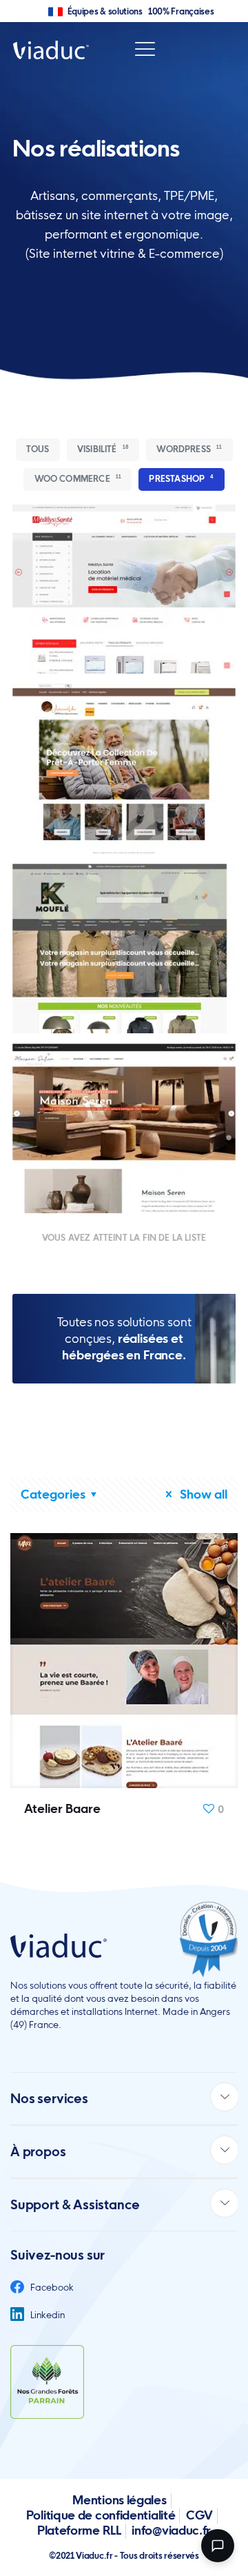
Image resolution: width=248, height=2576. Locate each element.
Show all (202, 1494)
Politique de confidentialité (101, 2515)
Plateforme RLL (79, 2530)
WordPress (189, 449)
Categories (53, 1494)
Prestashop (181, 479)
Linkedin (46, 2315)
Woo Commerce (78, 479)
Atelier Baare (62, 1808)
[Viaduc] (51, 49)
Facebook (51, 2287)
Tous (38, 449)
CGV (199, 2515)
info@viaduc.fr (171, 2530)
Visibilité (103, 449)
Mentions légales (119, 2500)
